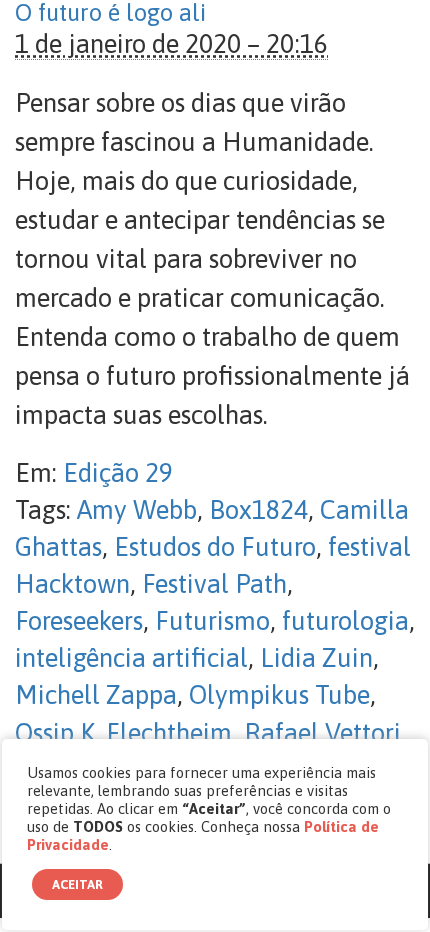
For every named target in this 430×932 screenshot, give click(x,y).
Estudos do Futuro (215, 547)
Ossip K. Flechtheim (123, 733)
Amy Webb (137, 510)
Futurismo (212, 621)
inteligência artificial (131, 658)
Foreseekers (79, 621)
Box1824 (258, 510)
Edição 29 (118, 473)
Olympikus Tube (279, 695)
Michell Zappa (96, 695)
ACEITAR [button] (77, 884)
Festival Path (214, 584)
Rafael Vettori (322, 733)
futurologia (345, 621)
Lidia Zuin (316, 658)
